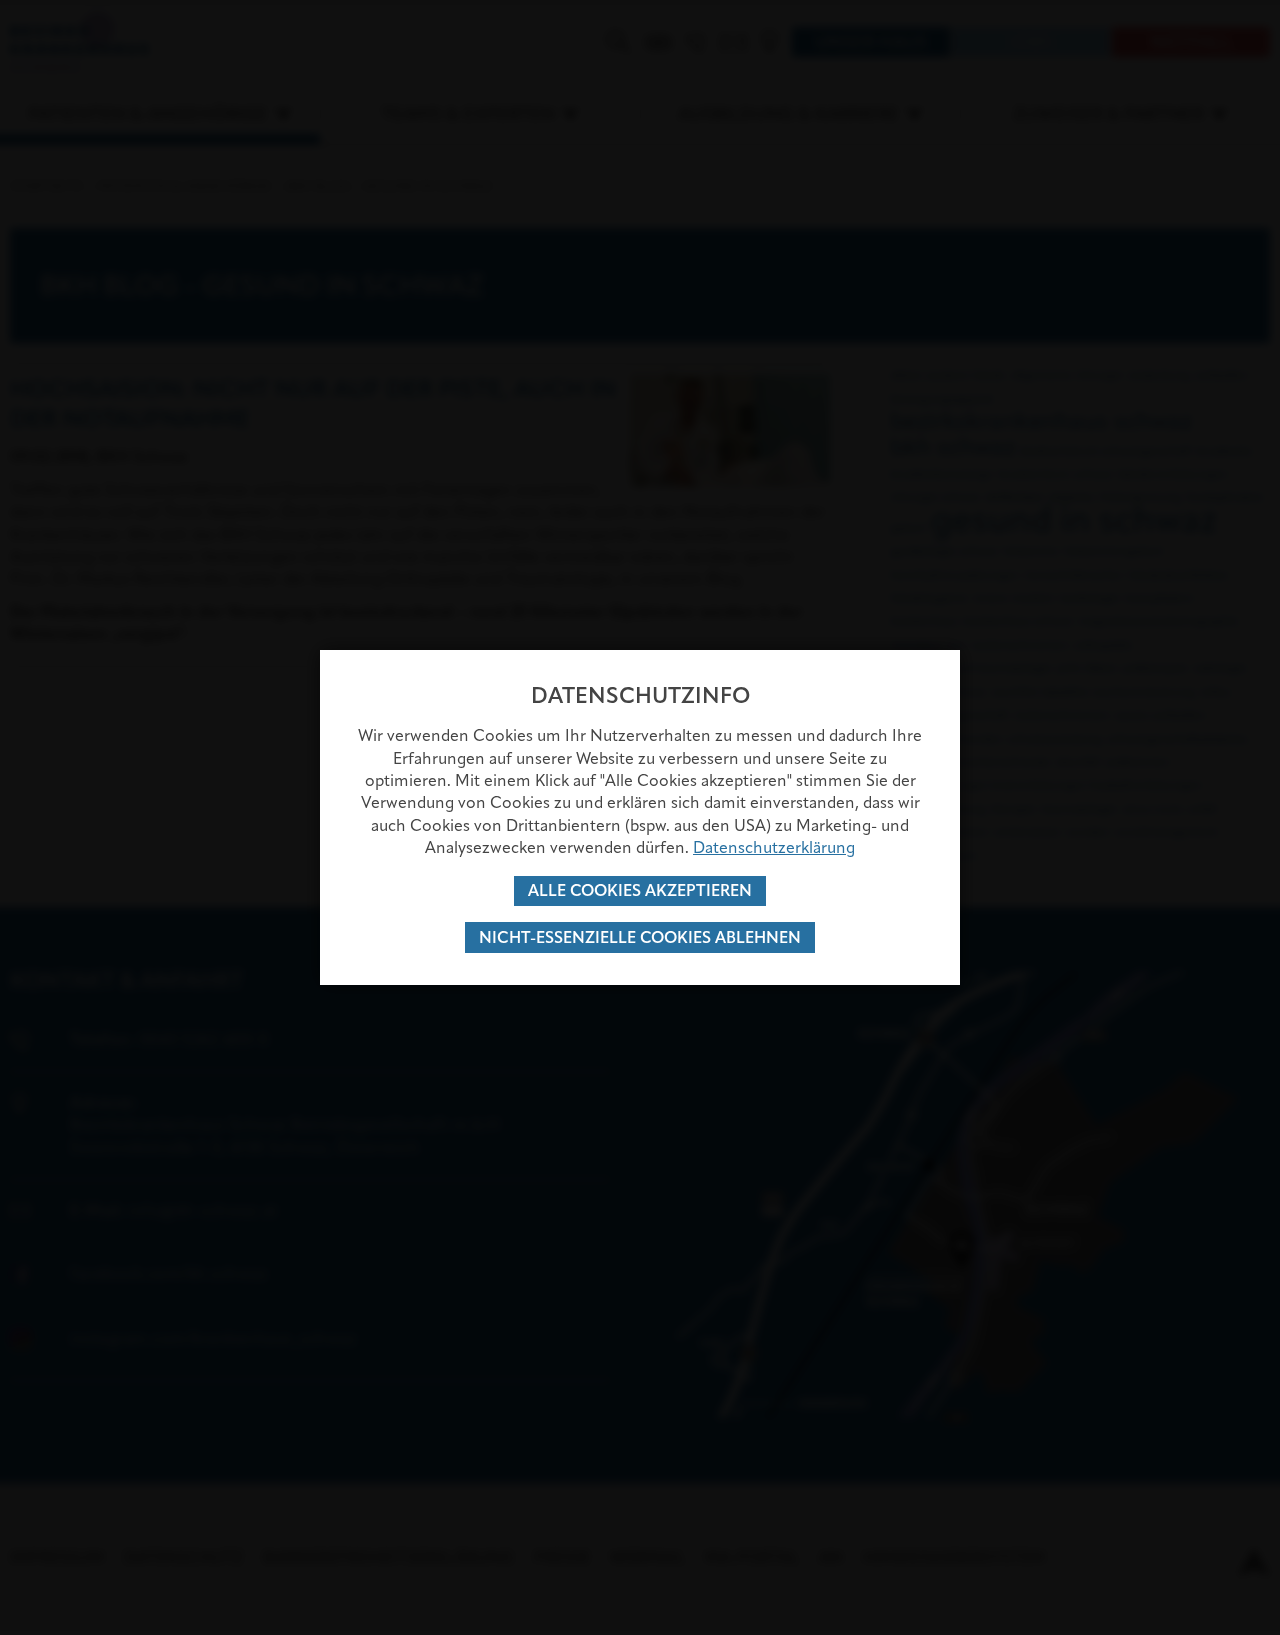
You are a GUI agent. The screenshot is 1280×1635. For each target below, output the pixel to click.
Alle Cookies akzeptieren (640, 890)
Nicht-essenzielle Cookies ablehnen (640, 937)
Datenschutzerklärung (774, 847)
